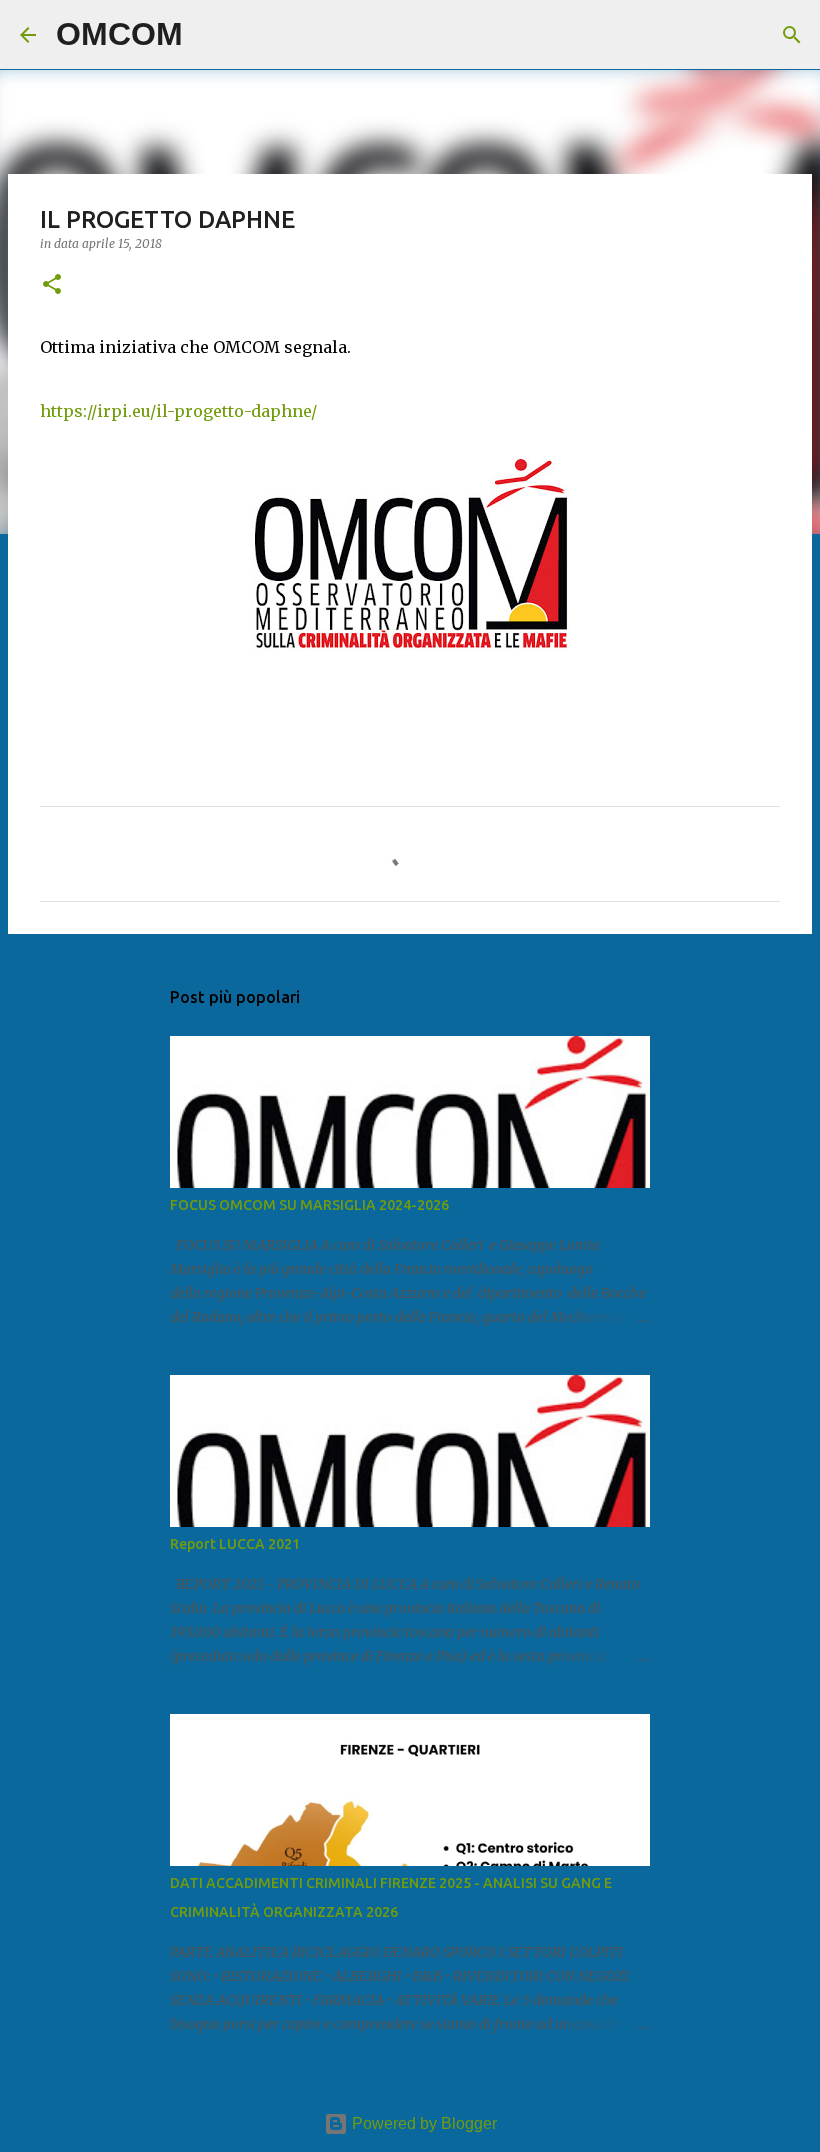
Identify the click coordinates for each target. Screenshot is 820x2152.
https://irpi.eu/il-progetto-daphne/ (178, 411)
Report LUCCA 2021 (235, 1544)
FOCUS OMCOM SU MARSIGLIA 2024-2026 (309, 1205)
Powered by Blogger (422, 2123)
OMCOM (119, 34)
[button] (52, 285)
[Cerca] (211, 35)
